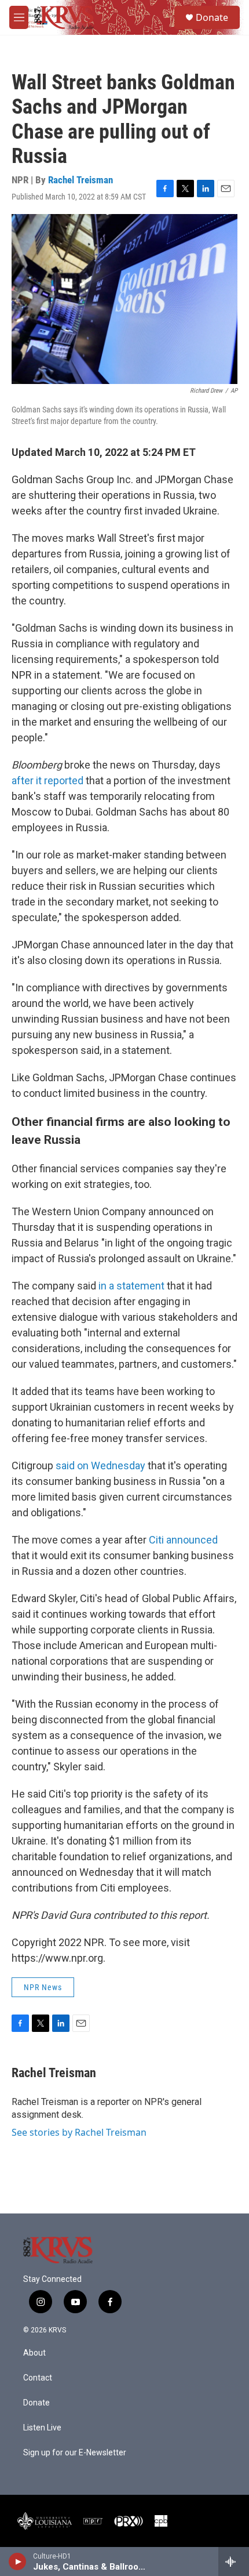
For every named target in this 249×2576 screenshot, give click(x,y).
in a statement (131, 1286)
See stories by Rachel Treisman (79, 2132)
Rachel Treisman (80, 180)
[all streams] (234, 2561)
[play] (18, 2561)
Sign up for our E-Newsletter (75, 2453)
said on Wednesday (100, 1465)
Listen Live (42, 2428)
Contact (38, 2378)
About (34, 2353)
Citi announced (182, 1540)
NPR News (43, 1987)
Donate (212, 17)
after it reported (47, 780)
